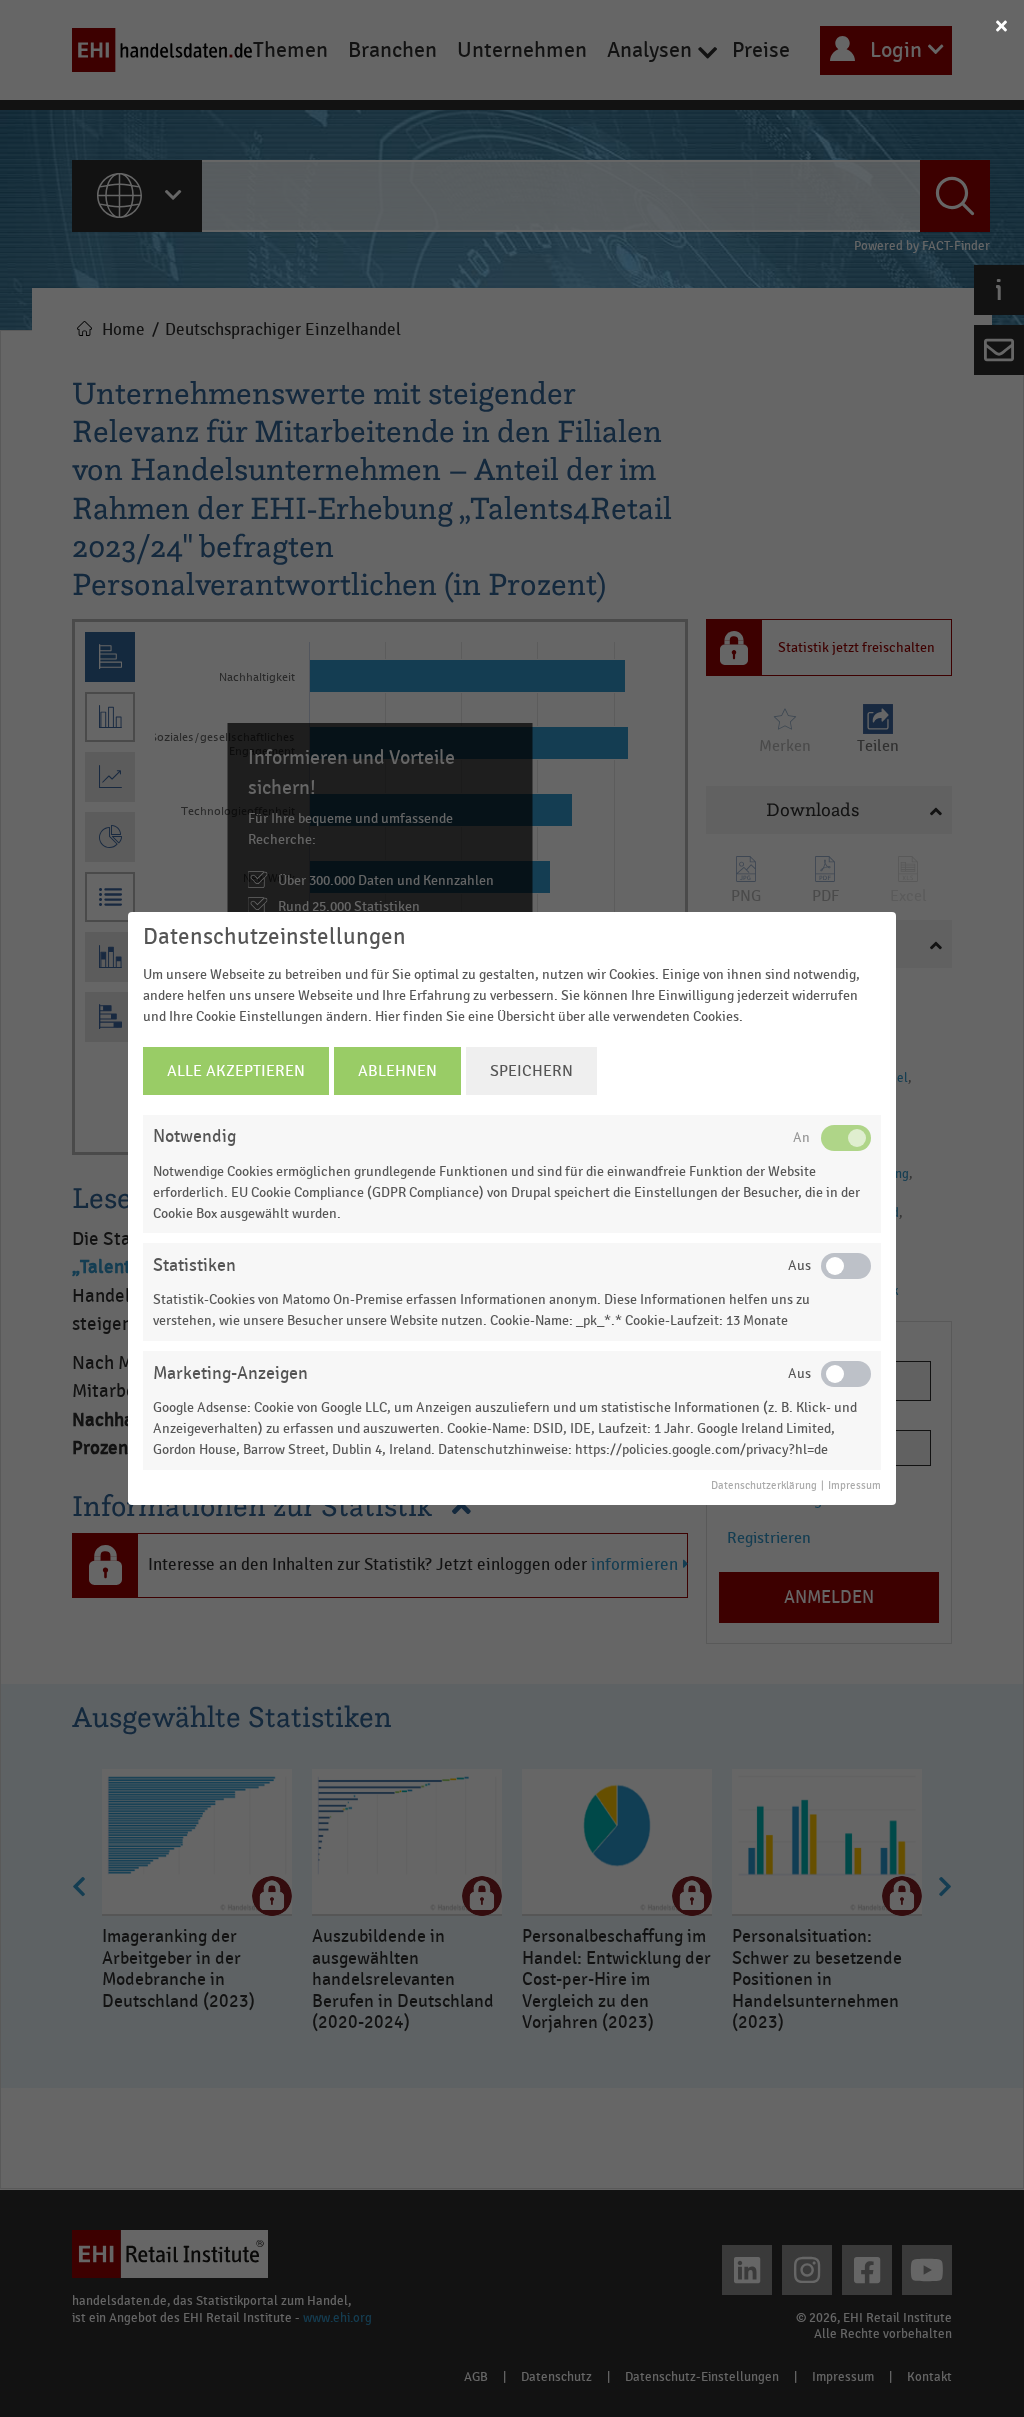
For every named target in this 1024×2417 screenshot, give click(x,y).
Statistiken (194, 1265)
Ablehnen (397, 1071)
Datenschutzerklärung (764, 1486)
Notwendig (194, 1136)
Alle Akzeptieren (236, 1071)
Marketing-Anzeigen (230, 1373)
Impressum (854, 1486)
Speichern (531, 1071)
